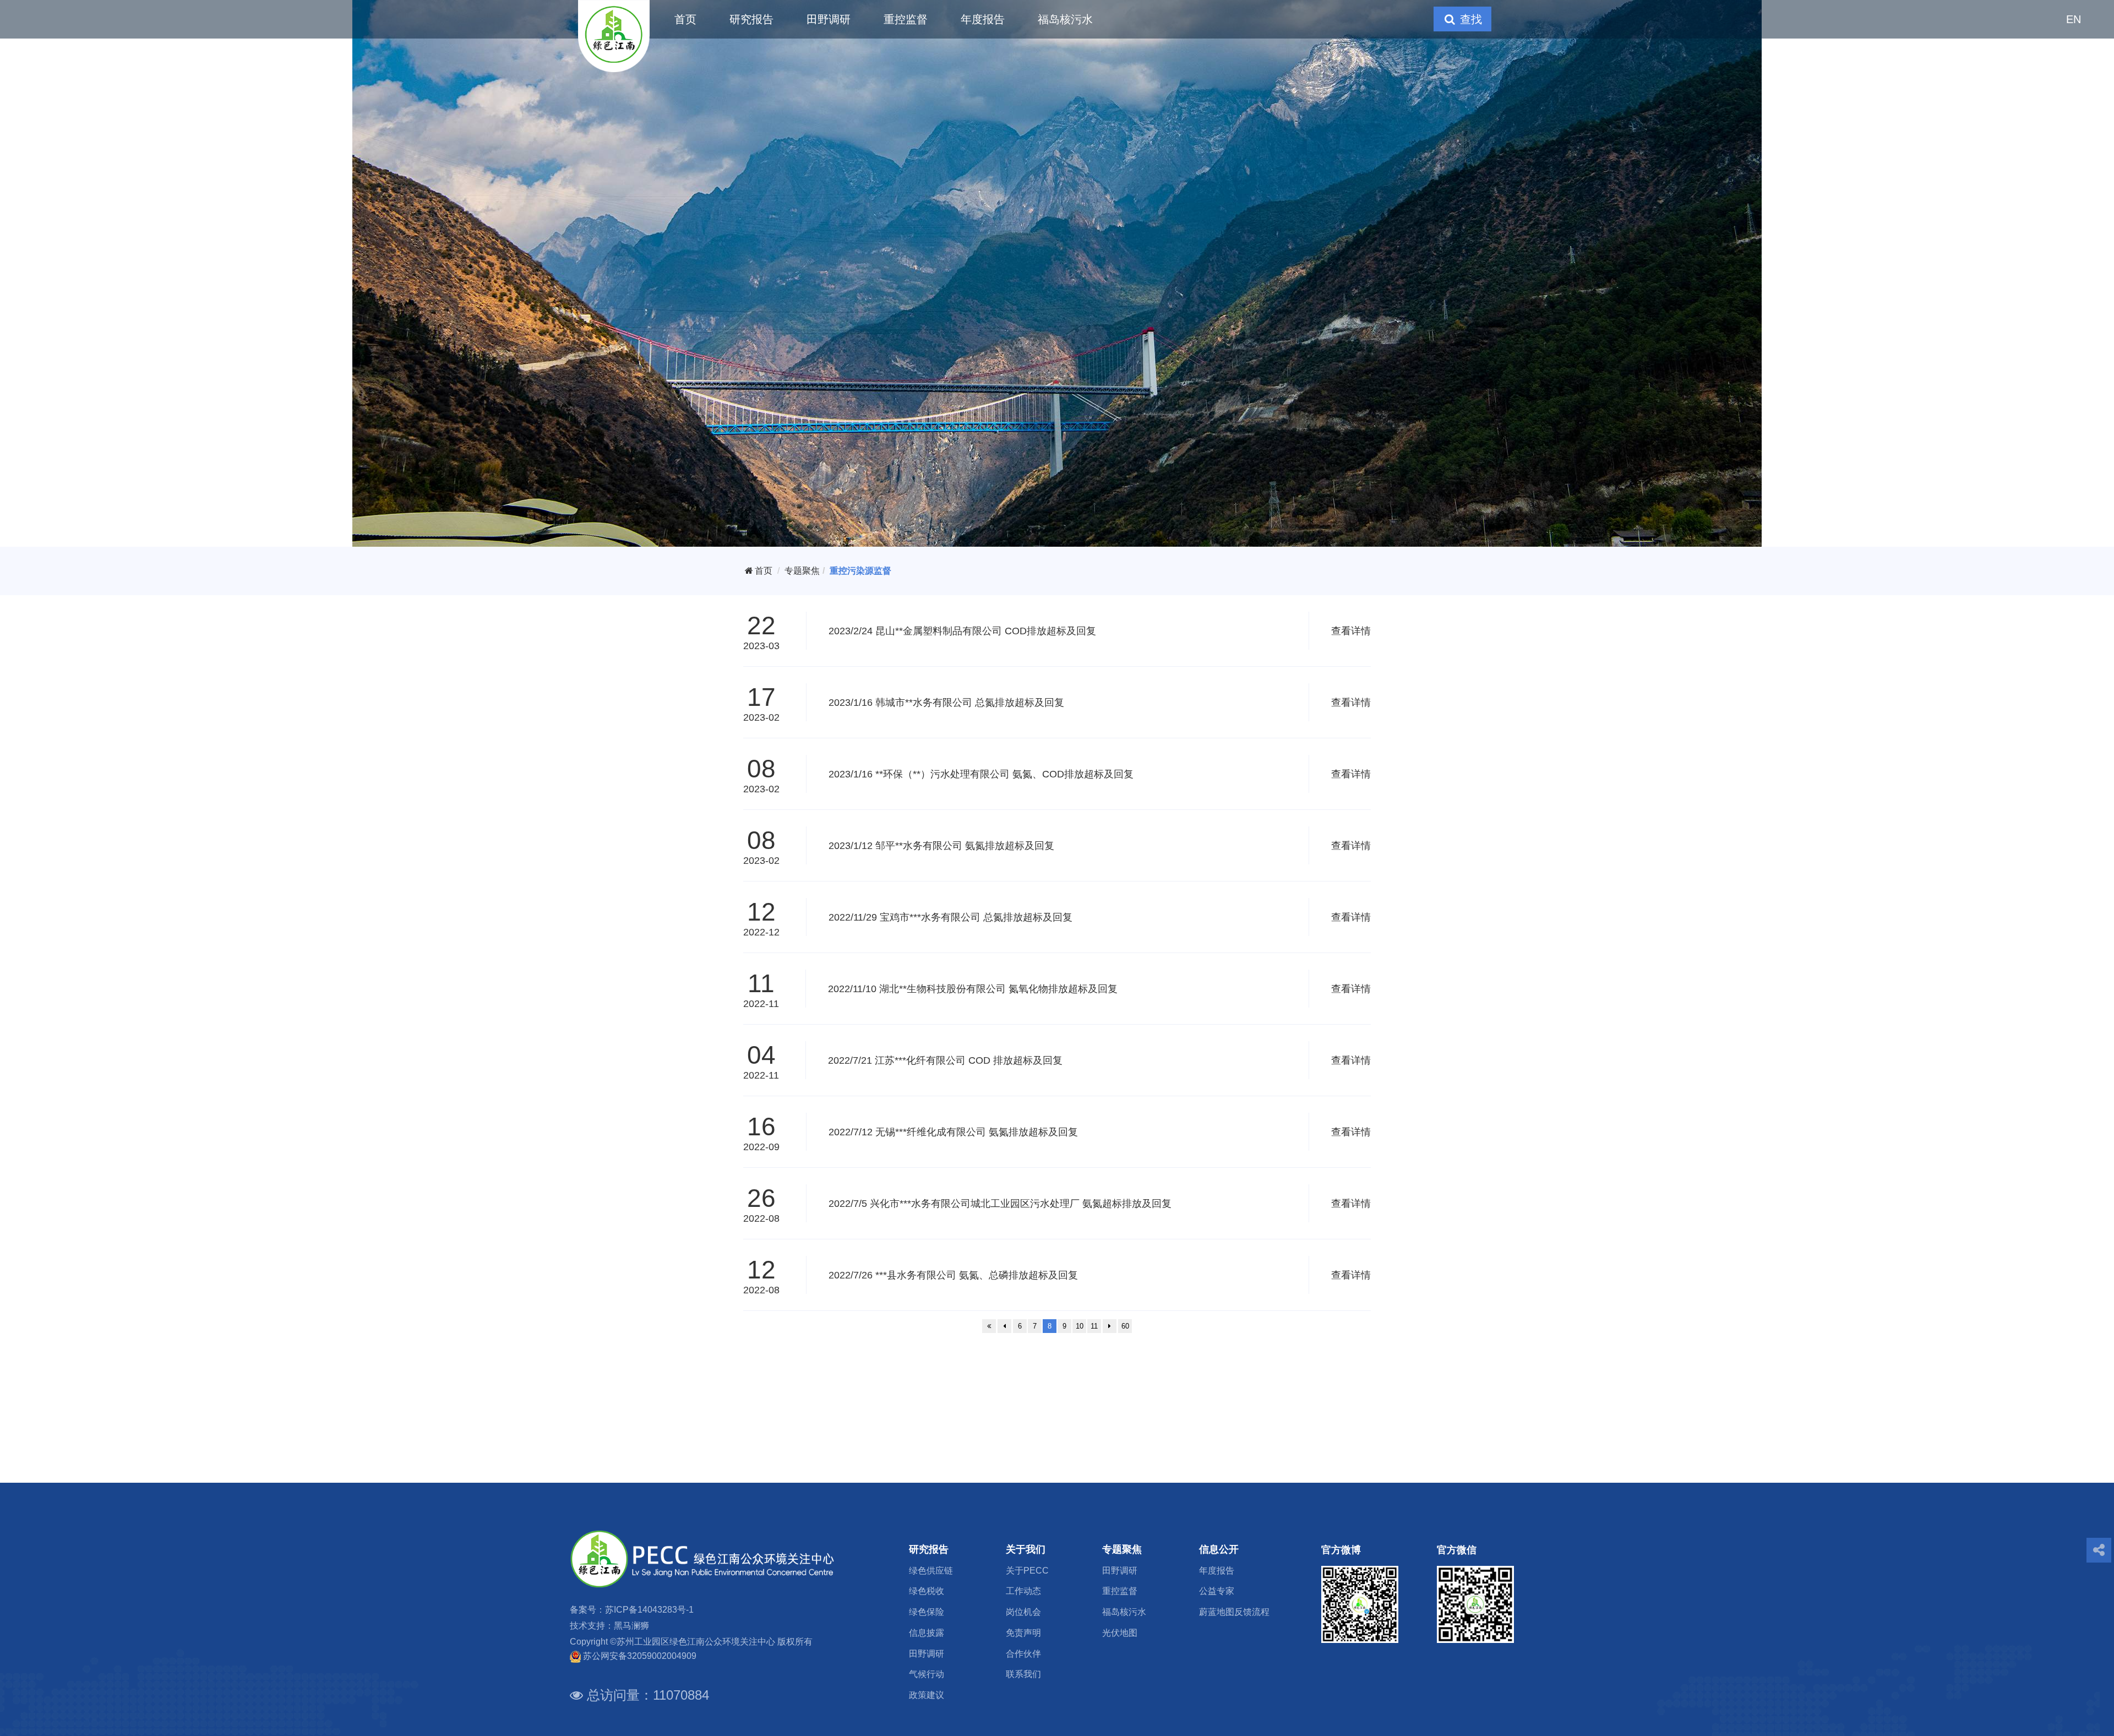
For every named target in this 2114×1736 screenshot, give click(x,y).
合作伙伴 (1023, 1654)
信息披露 (927, 1633)
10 (1080, 1326)
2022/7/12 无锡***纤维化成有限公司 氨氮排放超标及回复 (953, 1132)
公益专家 (1217, 1591)
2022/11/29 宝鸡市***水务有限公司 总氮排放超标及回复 (950, 917)
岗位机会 (1023, 1612)
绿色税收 (927, 1591)
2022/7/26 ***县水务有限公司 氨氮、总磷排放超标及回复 (953, 1275)
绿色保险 (927, 1612)
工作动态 (1023, 1591)
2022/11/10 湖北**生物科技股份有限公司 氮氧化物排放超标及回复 (973, 989)
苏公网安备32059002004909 (640, 1656)
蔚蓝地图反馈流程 (1234, 1612)
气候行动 (927, 1674)
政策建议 (927, 1695)
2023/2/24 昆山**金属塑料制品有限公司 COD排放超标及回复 (962, 631)
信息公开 (1219, 1549)
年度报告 (983, 19)
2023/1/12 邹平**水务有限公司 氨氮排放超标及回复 (941, 846)
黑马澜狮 (631, 1626)
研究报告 (751, 19)
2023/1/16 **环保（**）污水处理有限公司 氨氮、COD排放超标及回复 (981, 774)
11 (1094, 1326)
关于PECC (1027, 1571)
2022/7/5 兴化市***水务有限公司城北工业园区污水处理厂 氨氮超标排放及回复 (1000, 1204)
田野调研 (829, 19)
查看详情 (1351, 631)
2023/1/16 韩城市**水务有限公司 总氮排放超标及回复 (946, 703)
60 (1125, 1326)
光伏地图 (1120, 1633)
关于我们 (1026, 1549)
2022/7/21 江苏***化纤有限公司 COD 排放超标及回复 (945, 1060)
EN (2074, 19)
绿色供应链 (931, 1571)
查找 (1469, 19)
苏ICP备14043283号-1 (649, 1610)
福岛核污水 (1065, 19)
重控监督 (906, 19)
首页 (685, 19)
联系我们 (1023, 1674)
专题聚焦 (802, 571)
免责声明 (1023, 1633)
